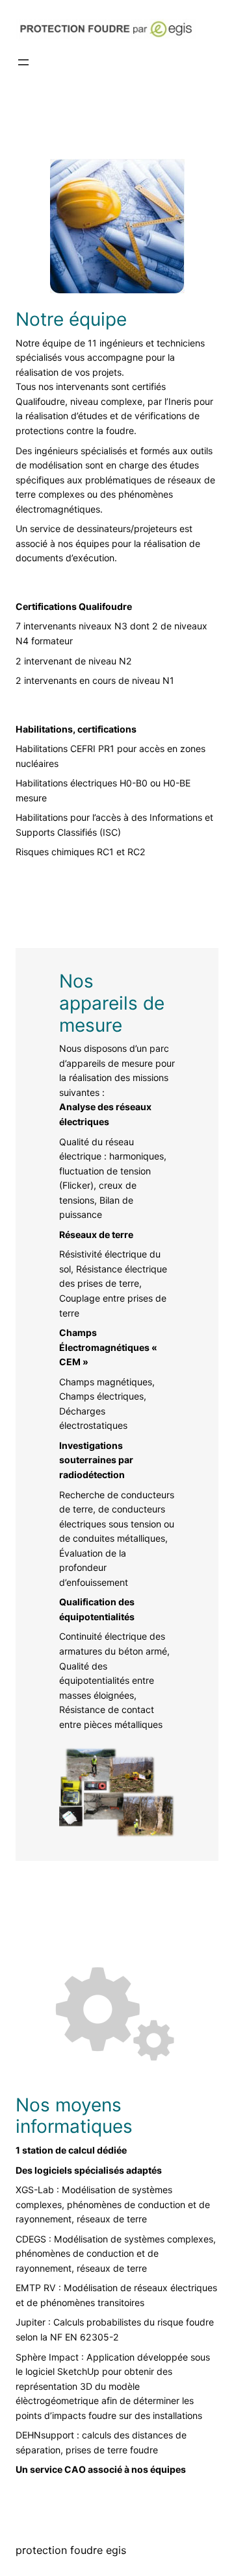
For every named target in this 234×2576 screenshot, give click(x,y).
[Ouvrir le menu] (23, 62)
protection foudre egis (71, 2550)
